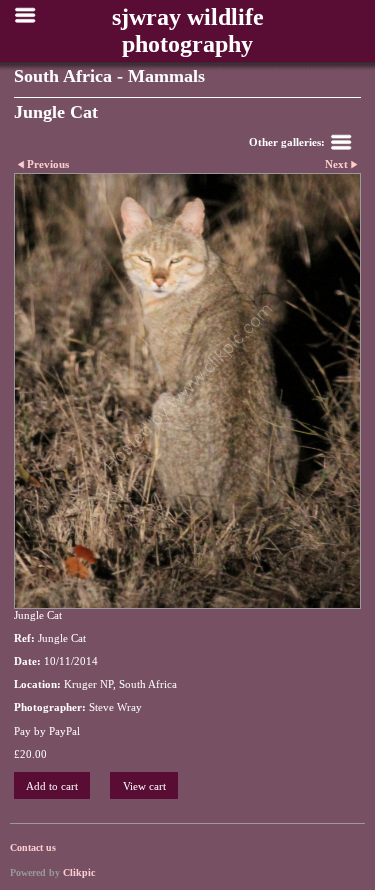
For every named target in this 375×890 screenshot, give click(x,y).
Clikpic (79, 872)
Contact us (33, 847)
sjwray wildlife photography (188, 30)
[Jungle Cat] (187, 391)
